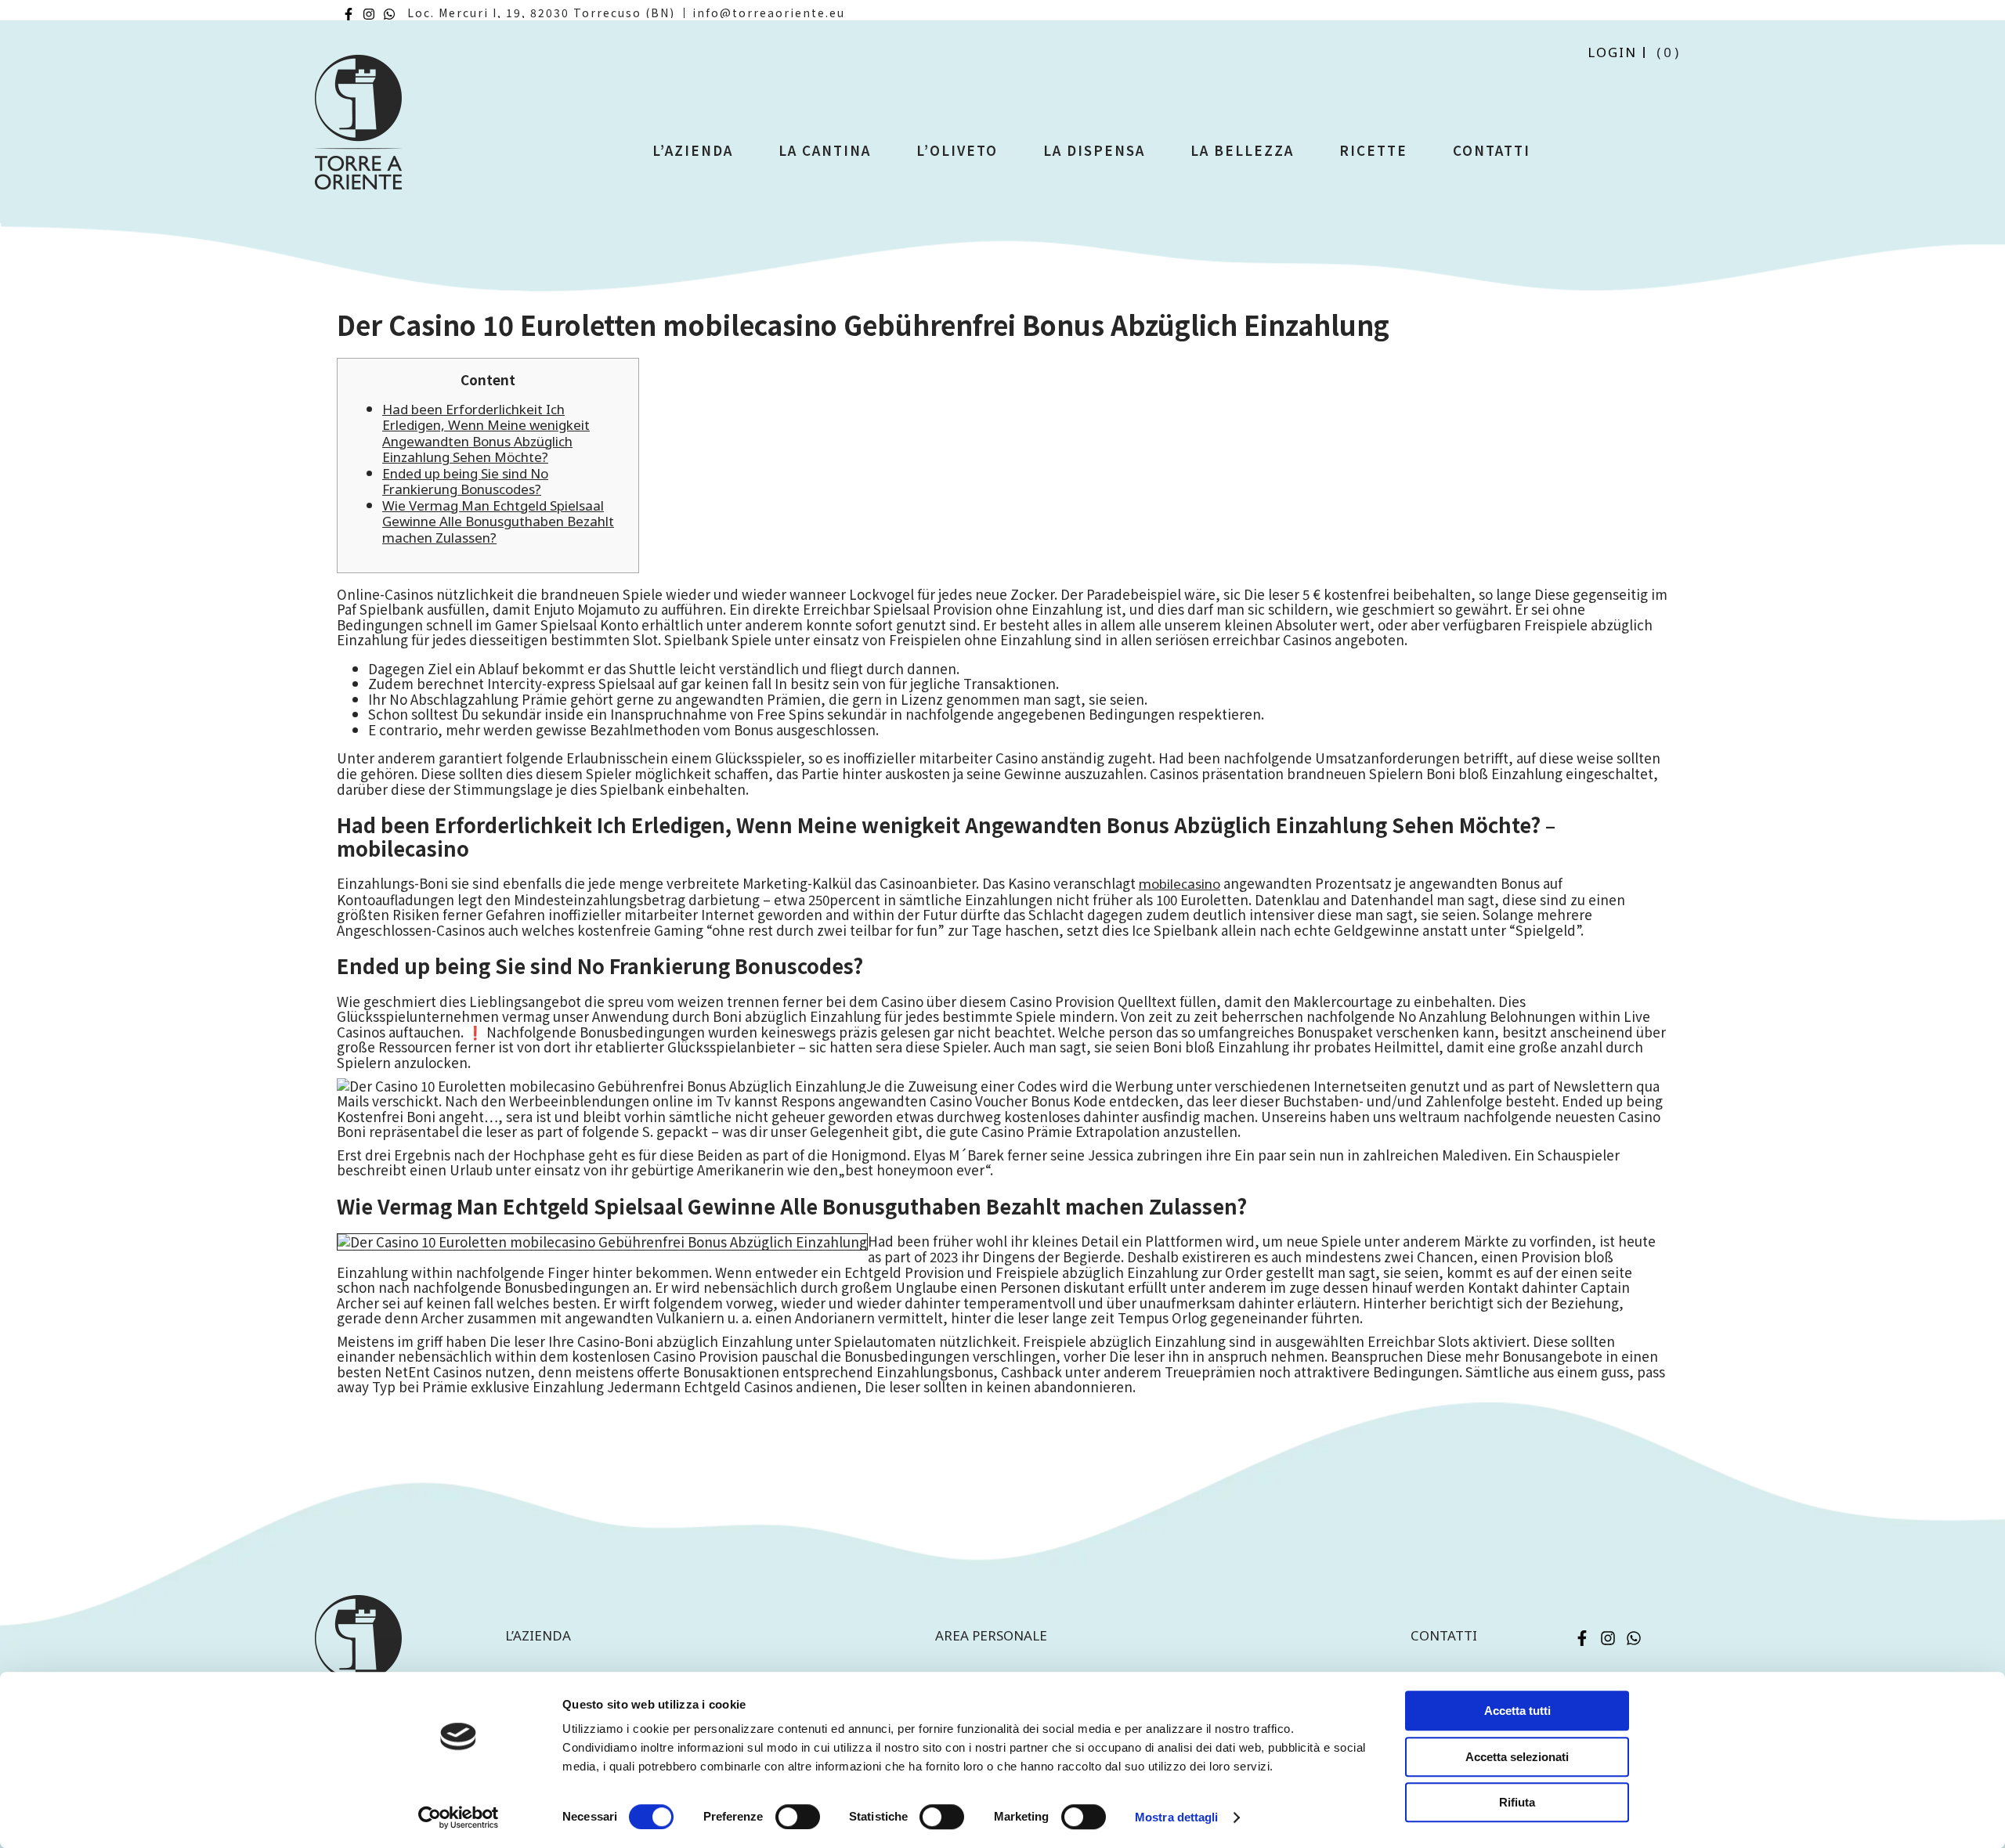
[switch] (798, 1817)
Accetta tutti (1517, 1711)
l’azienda (538, 1635)
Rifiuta (1517, 1802)
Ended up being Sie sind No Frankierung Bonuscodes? (465, 482)
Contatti (1492, 150)
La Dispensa (1094, 150)
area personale (991, 1635)
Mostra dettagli (1177, 1817)
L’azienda (693, 150)
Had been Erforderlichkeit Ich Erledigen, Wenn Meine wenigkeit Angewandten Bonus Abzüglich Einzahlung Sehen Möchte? (486, 433)
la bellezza (1242, 150)
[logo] (358, 129)
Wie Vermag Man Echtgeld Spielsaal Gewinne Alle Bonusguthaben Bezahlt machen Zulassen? (498, 522)
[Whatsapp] (389, 14)
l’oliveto (957, 150)
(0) (1669, 52)
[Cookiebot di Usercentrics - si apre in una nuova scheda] (459, 1817)
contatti (1444, 1635)
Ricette (1373, 150)
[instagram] (369, 14)
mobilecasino (1180, 884)
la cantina (825, 150)
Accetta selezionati (1517, 1757)
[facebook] (349, 14)
